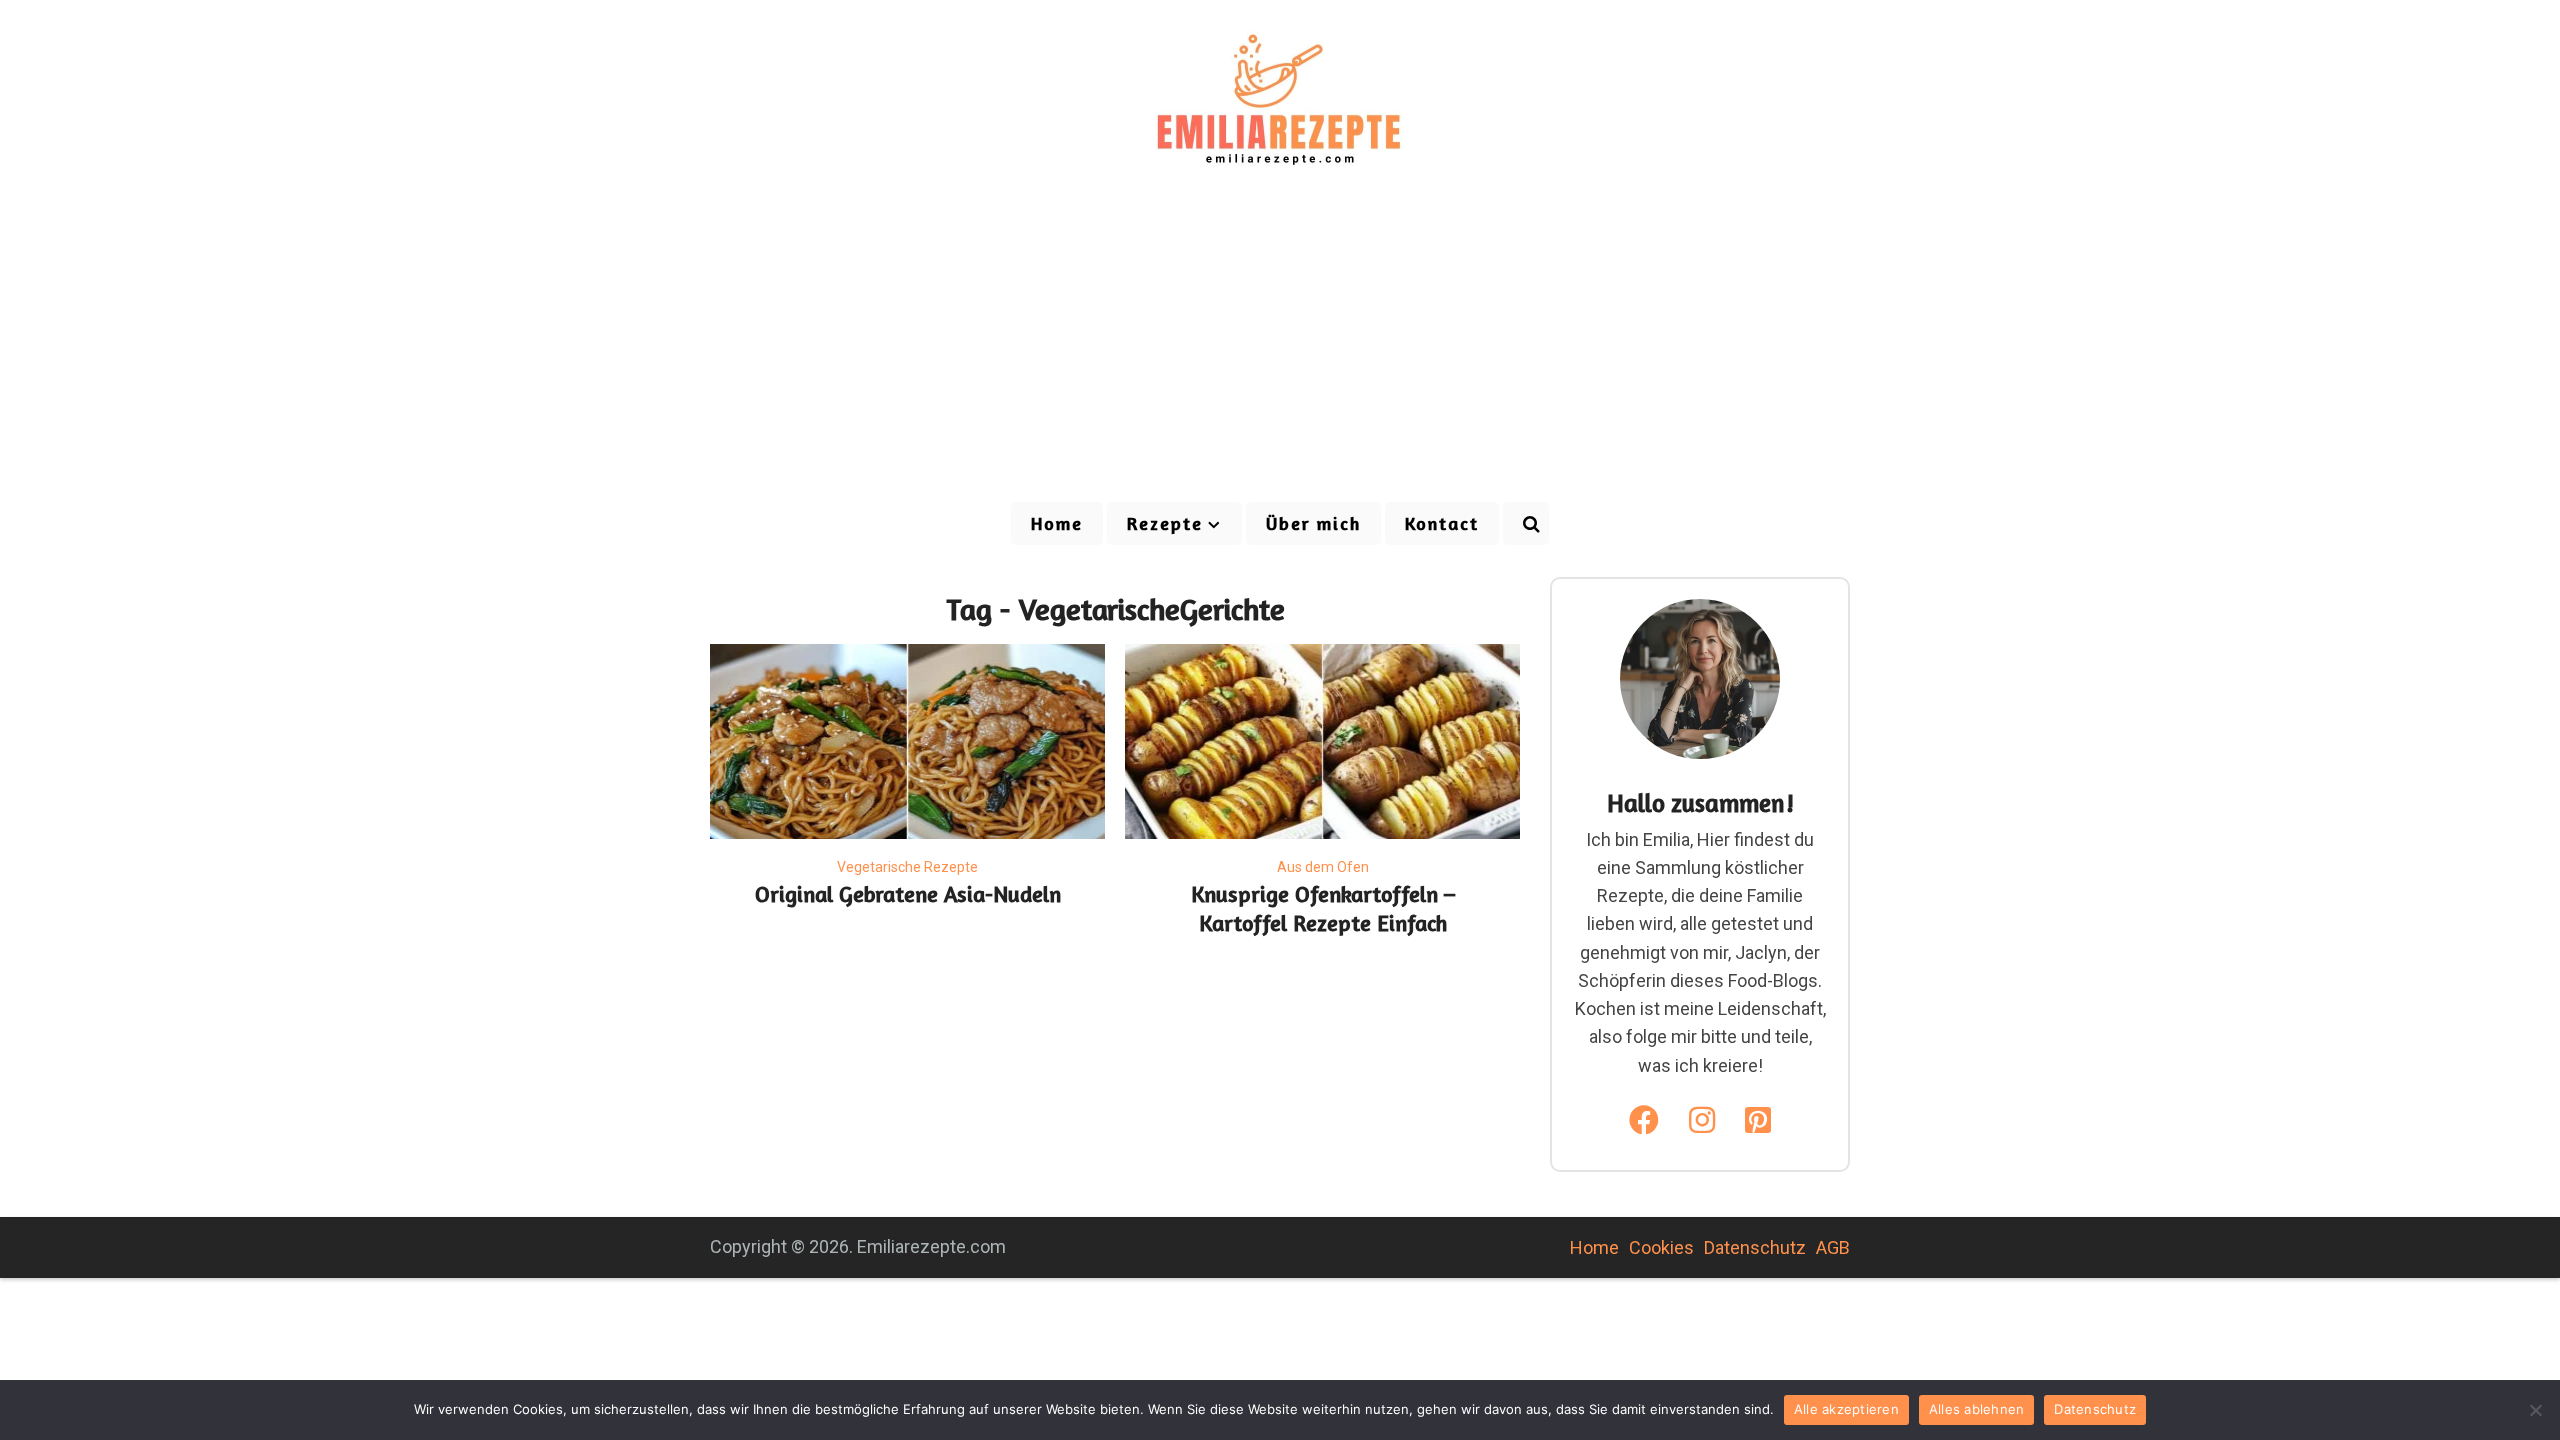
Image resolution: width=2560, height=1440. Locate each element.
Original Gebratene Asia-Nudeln (908, 894)
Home (1057, 523)
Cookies (1661, 1247)
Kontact (1442, 523)
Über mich (1313, 523)
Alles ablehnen (1977, 1409)
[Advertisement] (1280, 350)
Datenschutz (1755, 1247)
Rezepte (1165, 523)
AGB (1833, 1247)
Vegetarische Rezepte (907, 867)
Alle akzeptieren (1846, 1409)
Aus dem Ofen (1323, 867)
